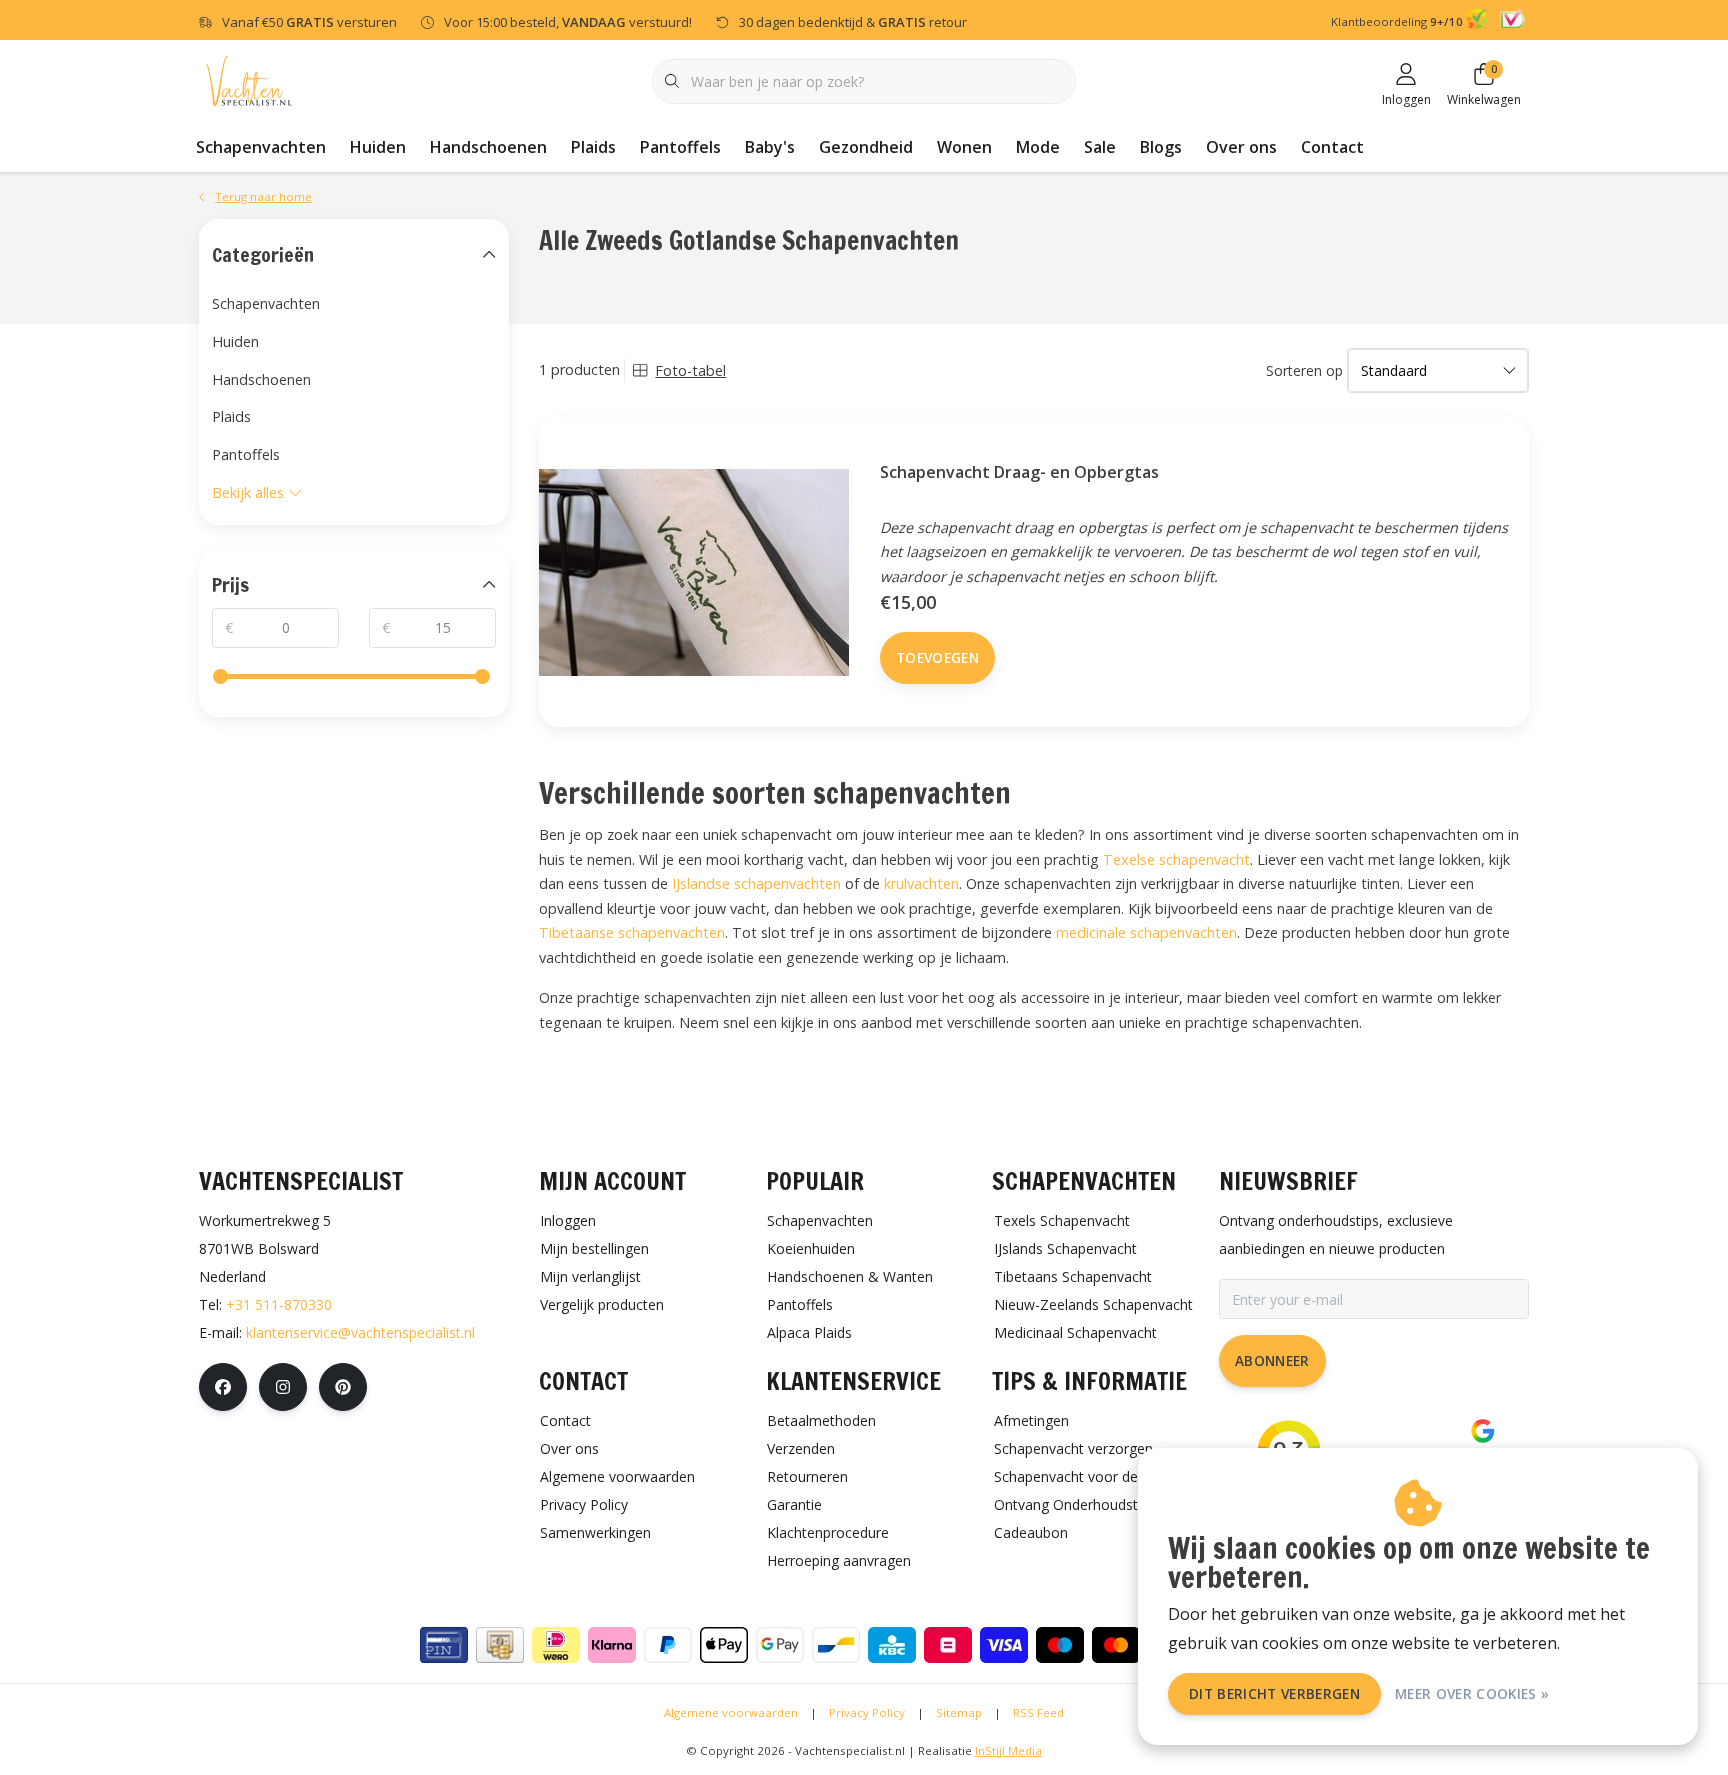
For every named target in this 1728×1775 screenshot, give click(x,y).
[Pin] (444, 1645)
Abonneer (1272, 1360)
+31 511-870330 (279, 1304)
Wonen (964, 147)
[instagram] (283, 1387)
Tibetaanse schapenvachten (632, 932)
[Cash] (500, 1645)
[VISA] (1004, 1645)
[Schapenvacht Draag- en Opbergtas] (694, 572)
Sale (1100, 147)
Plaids (593, 147)
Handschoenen (488, 147)
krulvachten (921, 883)
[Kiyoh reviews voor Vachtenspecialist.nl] (1479, 22)
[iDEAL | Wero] (556, 1645)
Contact (1332, 147)
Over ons (1241, 147)
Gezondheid (866, 147)
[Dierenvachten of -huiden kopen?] (249, 79)
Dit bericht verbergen (1274, 1693)
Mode (1038, 147)
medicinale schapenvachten (1146, 932)
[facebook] (223, 1387)
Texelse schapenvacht (1176, 859)
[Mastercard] (1116, 1645)
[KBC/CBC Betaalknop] (892, 1645)
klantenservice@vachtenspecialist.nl (360, 1332)
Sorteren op (1304, 370)
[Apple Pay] (724, 1645)
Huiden (378, 147)
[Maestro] (1060, 1645)
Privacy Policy (867, 1712)
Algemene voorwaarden (731, 1712)
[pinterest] (343, 1387)
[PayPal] (668, 1645)
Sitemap (959, 1712)
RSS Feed (1038, 1712)
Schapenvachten (261, 147)
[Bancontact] (836, 1645)
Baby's (770, 147)
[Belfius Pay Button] (948, 1645)
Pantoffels (680, 147)
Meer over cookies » (1472, 1693)
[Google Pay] (780, 1645)
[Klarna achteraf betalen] (612, 1645)
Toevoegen (937, 657)
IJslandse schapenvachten (756, 883)
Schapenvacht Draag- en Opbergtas (1019, 472)
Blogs (1161, 147)
